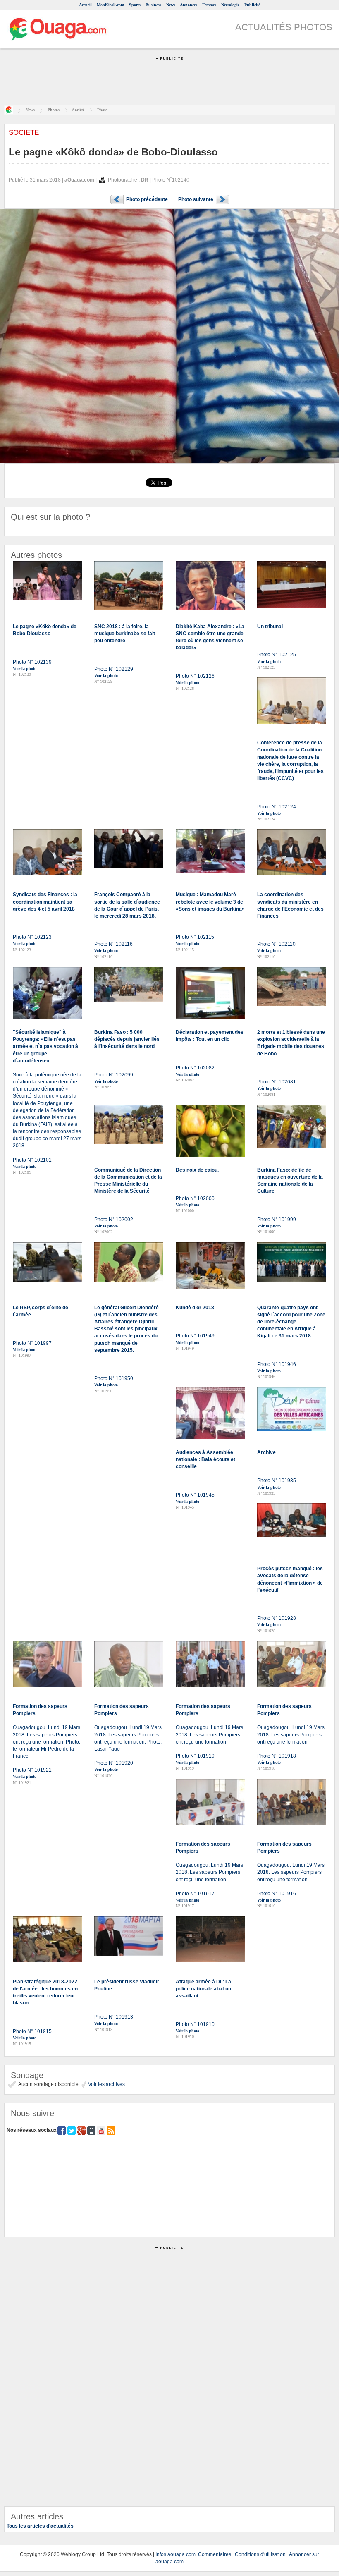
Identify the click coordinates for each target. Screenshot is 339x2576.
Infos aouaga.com (175, 2554)
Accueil (85, 5)
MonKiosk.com (110, 5)
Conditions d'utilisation (260, 2554)
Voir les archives (106, 2084)
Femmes (209, 5)
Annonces (189, 5)
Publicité (252, 5)
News (171, 5)
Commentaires (215, 2554)
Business (153, 5)
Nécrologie (230, 5)
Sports (135, 5)
